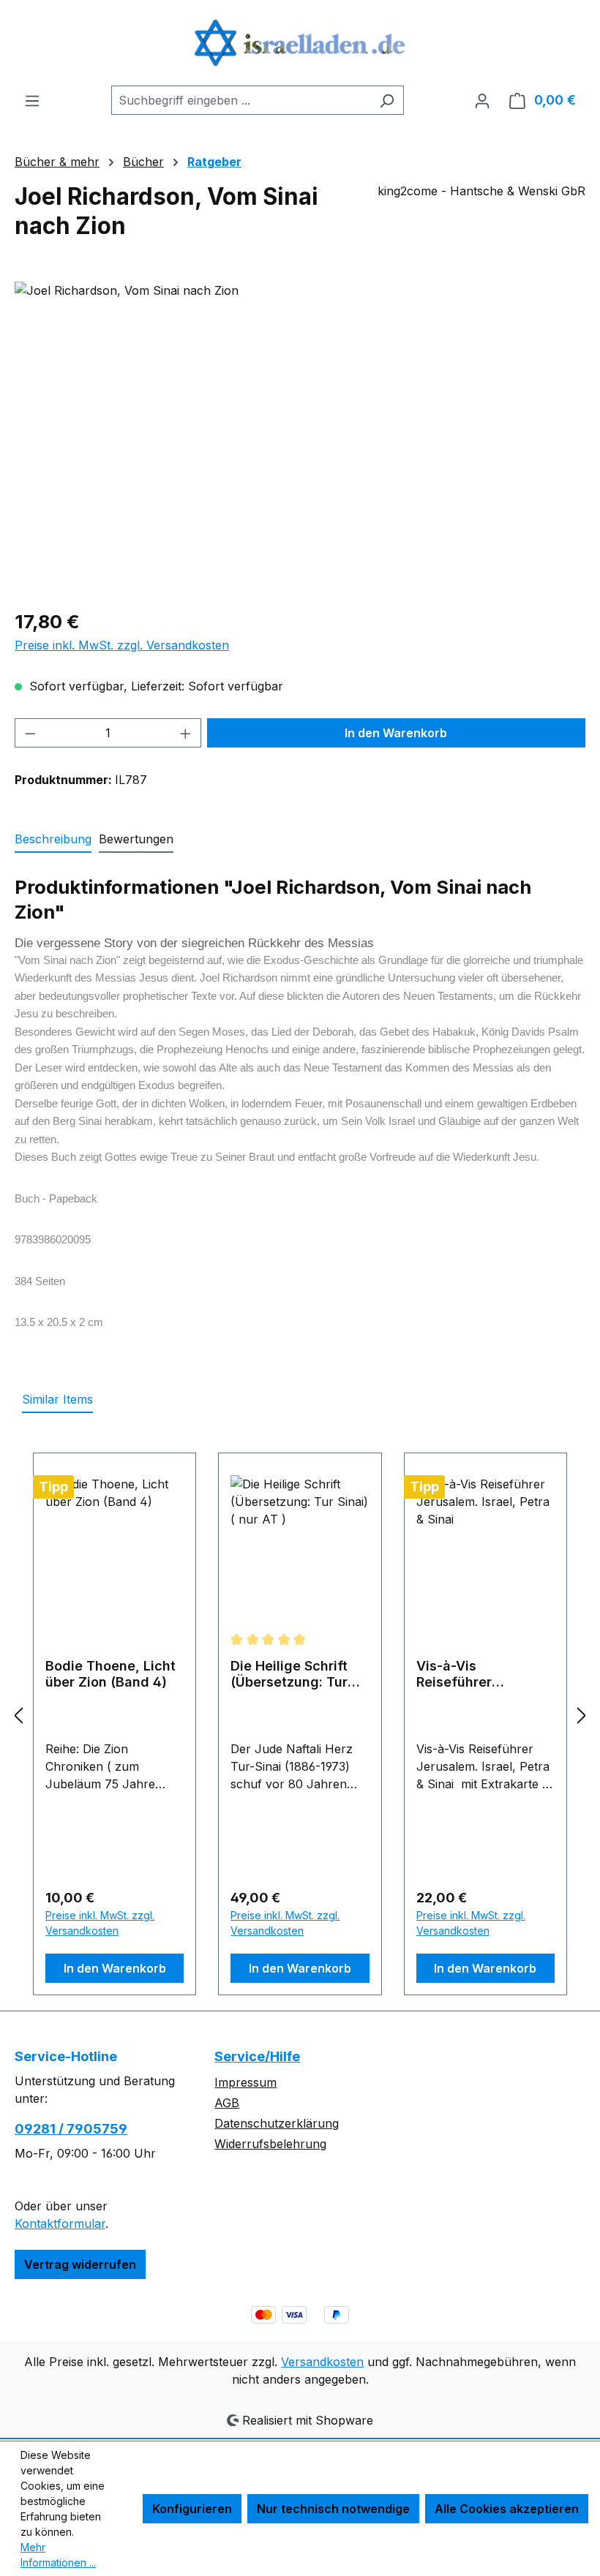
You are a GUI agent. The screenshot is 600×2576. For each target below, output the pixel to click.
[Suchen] (387, 100)
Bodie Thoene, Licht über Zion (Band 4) (110, 1674)
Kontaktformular (60, 2223)
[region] (300, 439)
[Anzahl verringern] (30, 733)
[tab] (53, 840)
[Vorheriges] (18, 1716)
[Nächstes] (582, 1716)
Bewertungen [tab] (136, 839)
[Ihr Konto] (482, 100)
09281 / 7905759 (71, 2129)
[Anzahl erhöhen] (186, 733)
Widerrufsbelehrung (270, 2144)
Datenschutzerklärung (277, 2123)
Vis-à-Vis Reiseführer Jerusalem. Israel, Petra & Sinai (474, 1674)
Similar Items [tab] (57, 1399)
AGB (227, 2103)
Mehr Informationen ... (58, 2555)
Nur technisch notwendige (333, 2509)
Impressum (245, 2082)
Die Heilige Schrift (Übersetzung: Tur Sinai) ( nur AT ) (289, 1674)
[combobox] (241, 100)
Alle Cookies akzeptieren (507, 2509)
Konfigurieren (192, 2509)
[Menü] (32, 100)
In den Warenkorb (396, 733)
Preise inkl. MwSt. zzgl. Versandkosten (122, 645)
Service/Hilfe (257, 2056)
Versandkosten (322, 2362)
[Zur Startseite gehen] (300, 43)
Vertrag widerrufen (80, 2264)
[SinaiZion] (300, 439)
